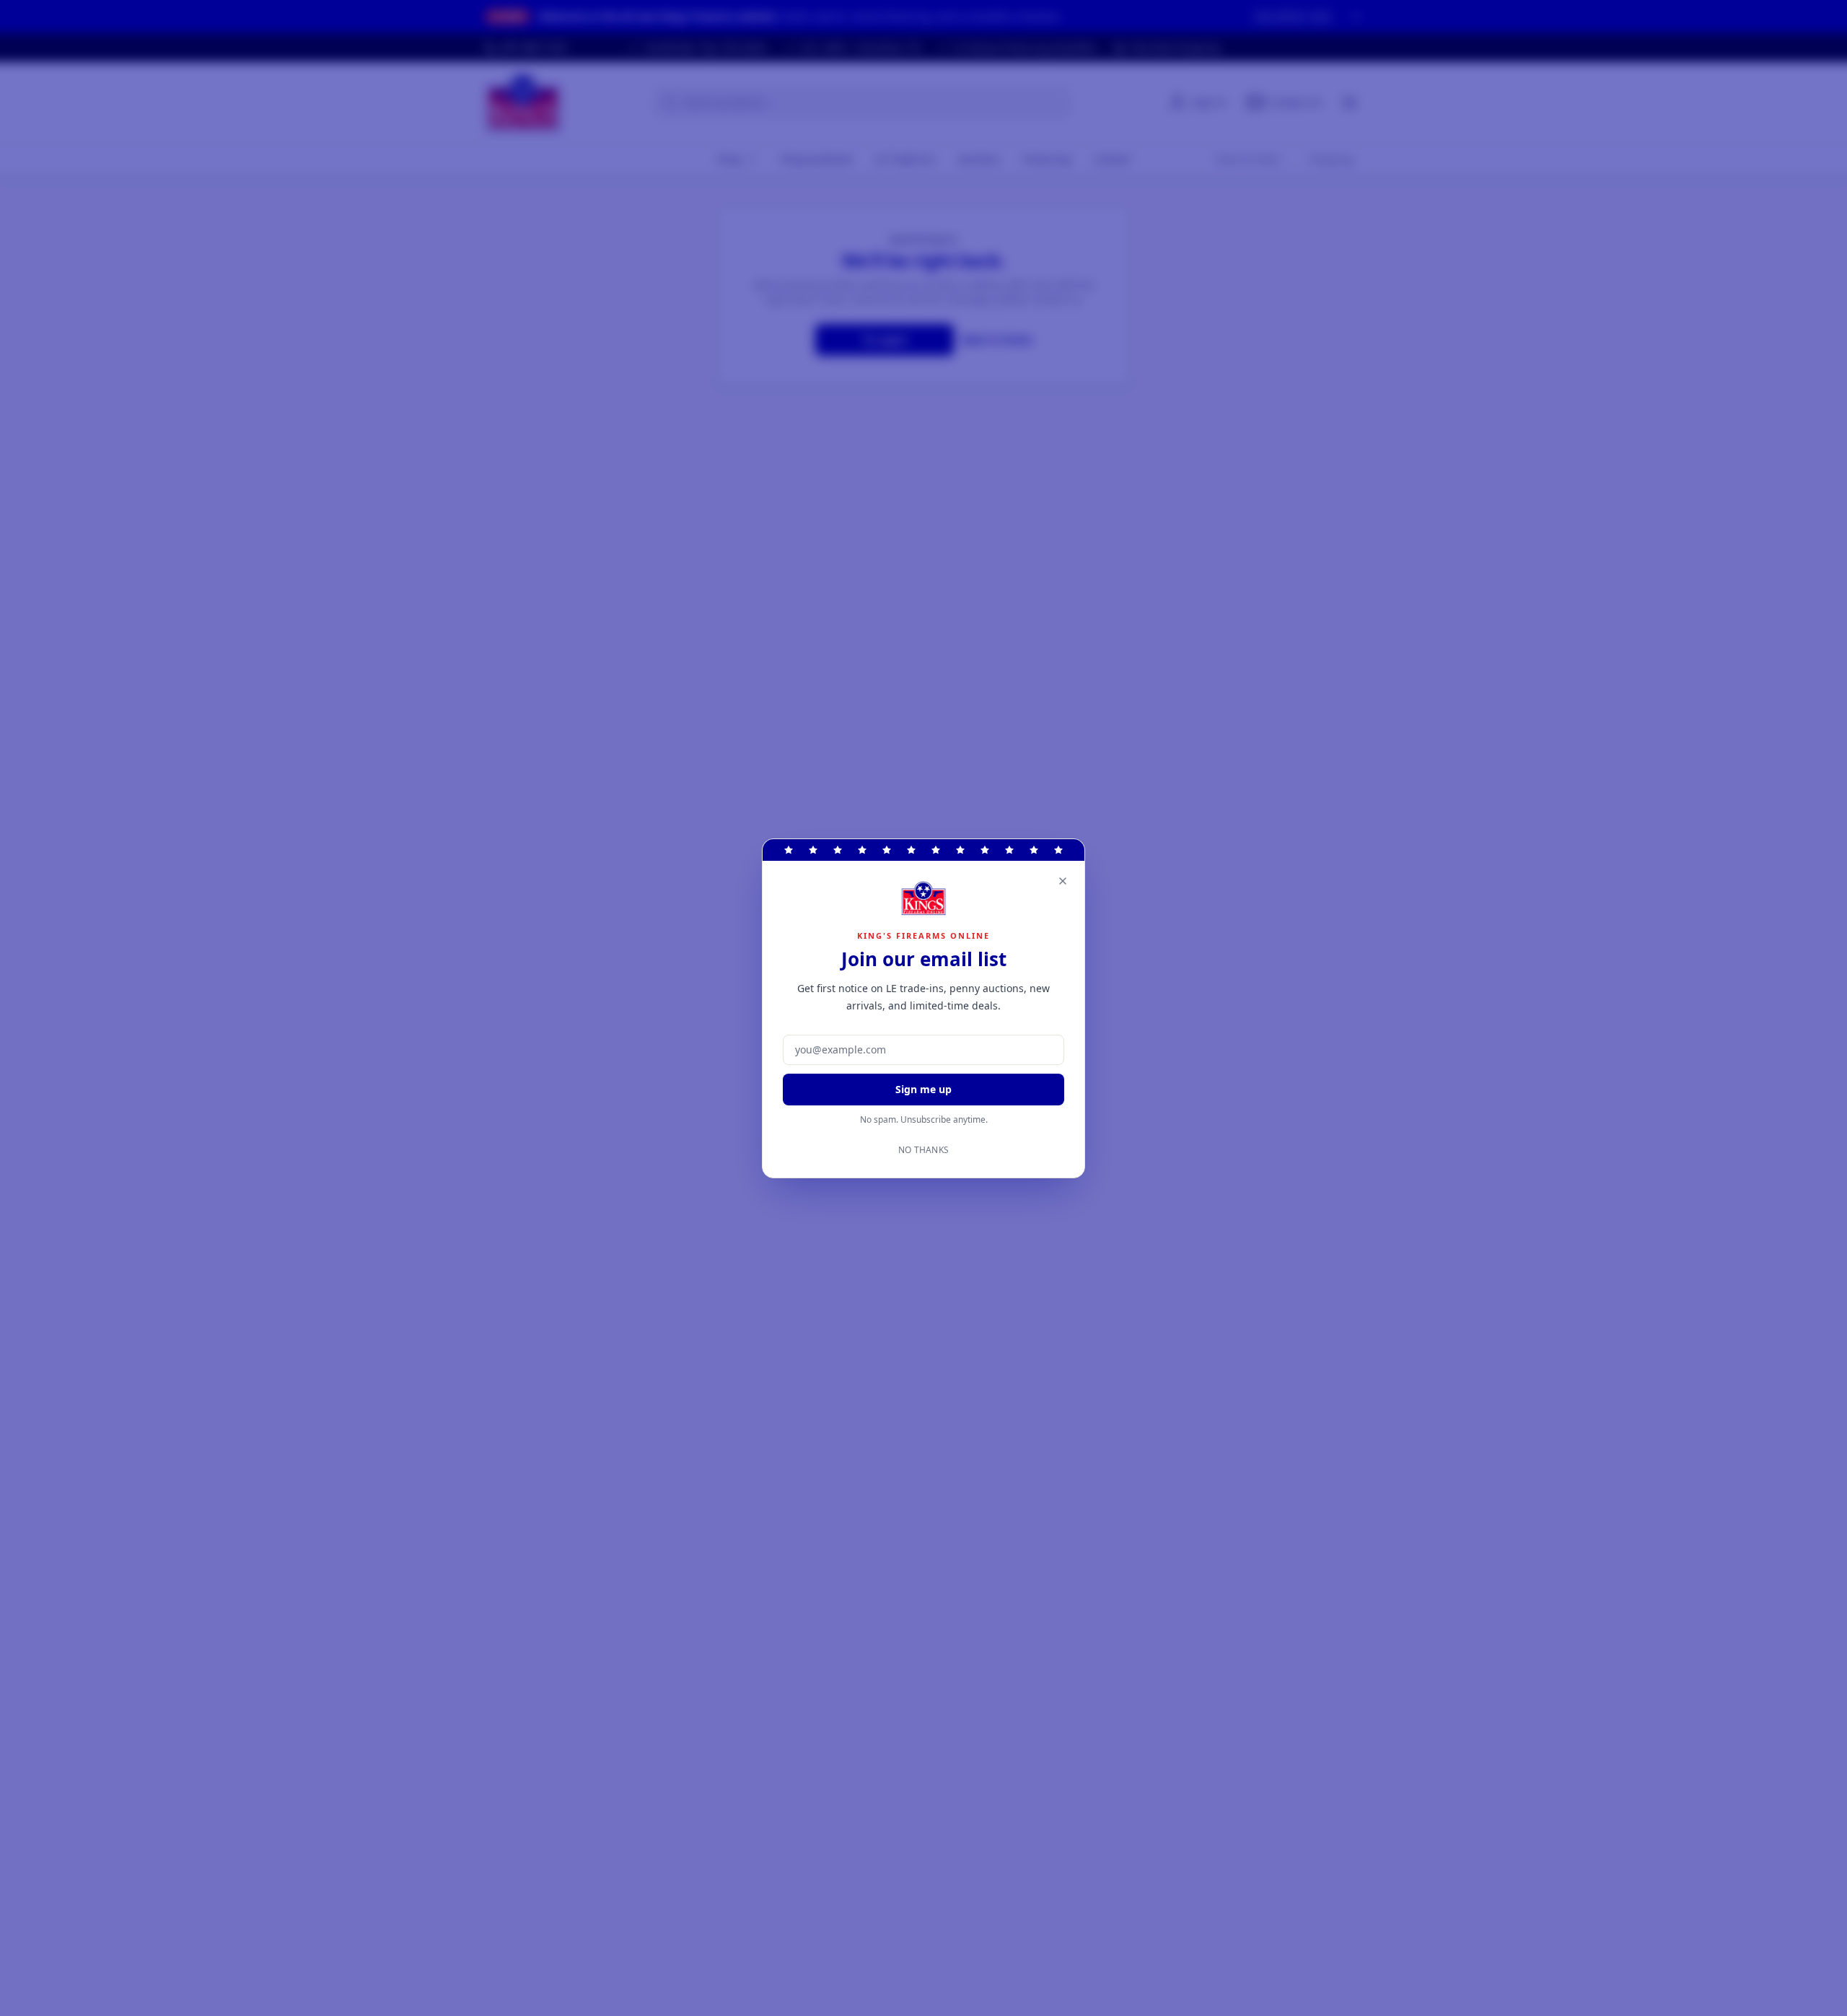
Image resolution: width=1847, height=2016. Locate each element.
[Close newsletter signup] (1063, 881)
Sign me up (923, 1089)
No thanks (924, 1150)
